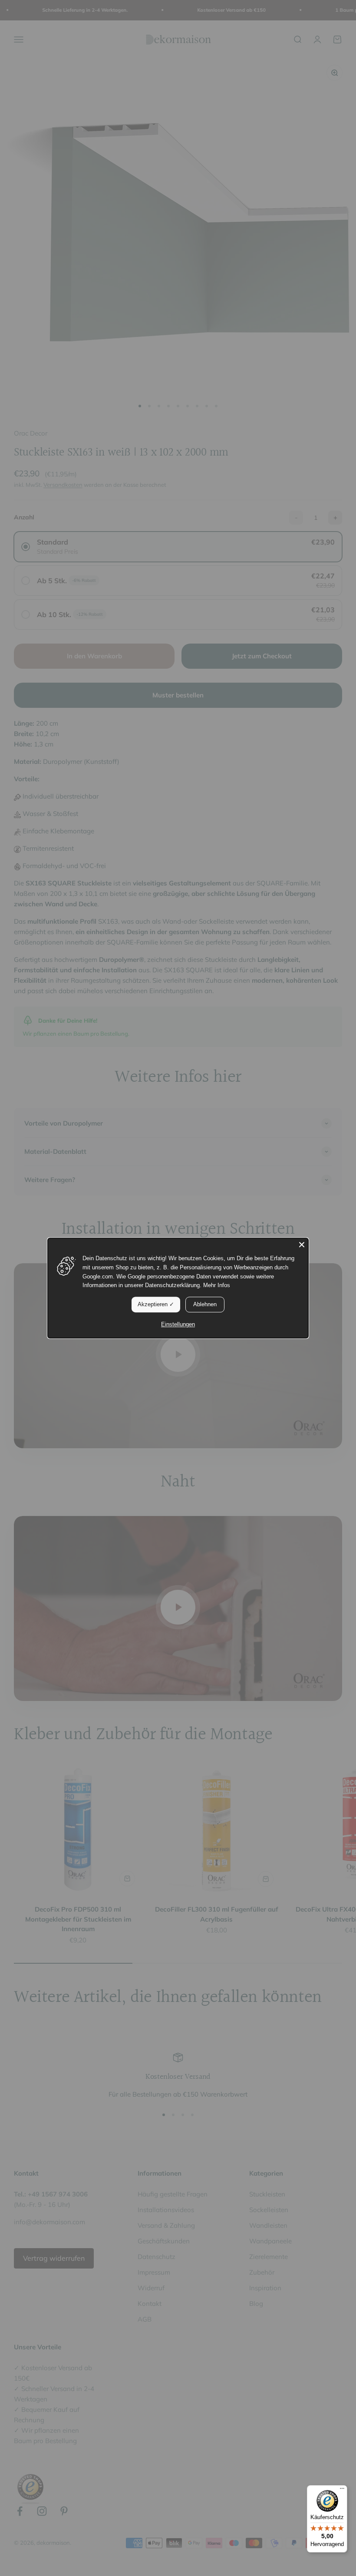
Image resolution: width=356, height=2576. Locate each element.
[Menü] (342, 2490)
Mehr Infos (217, 1286)
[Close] (302, 1245)
